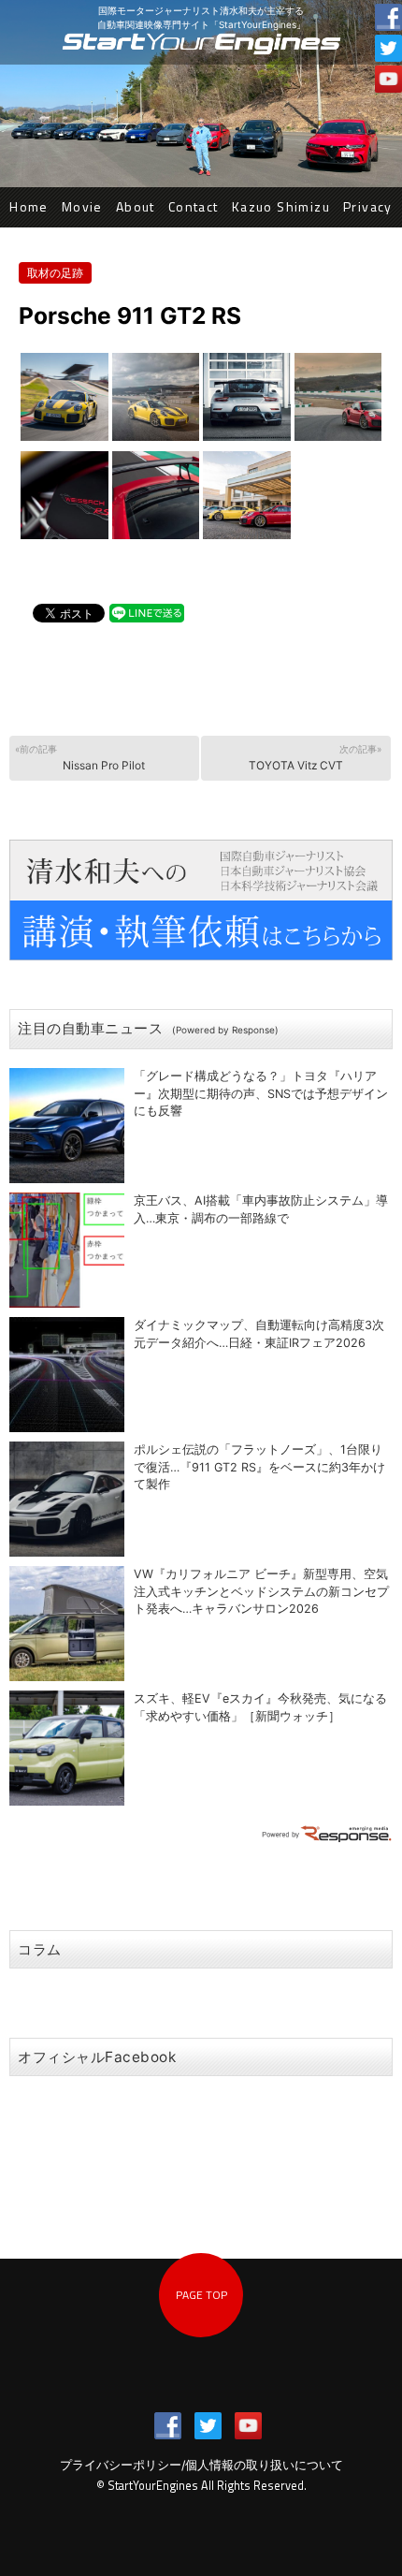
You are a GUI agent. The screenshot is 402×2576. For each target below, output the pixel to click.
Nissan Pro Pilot (80, 758)
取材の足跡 (55, 273)
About (136, 206)
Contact (194, 206)
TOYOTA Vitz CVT (316, 758)
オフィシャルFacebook (97, 2057)
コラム (40, 1949)
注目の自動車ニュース (148, 1028)
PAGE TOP (201, 2295)
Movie (82, 206)
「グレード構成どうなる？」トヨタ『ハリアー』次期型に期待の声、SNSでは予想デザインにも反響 (261, 1094)
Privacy (368, 206)
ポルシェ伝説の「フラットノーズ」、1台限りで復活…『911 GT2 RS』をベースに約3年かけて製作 (259, 1467)
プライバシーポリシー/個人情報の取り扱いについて (201, 2465)
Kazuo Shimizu (281, 206)
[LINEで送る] (147, 612)
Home (29, 206)
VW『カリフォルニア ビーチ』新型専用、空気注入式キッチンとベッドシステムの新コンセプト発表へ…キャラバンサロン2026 (261, 1592)
